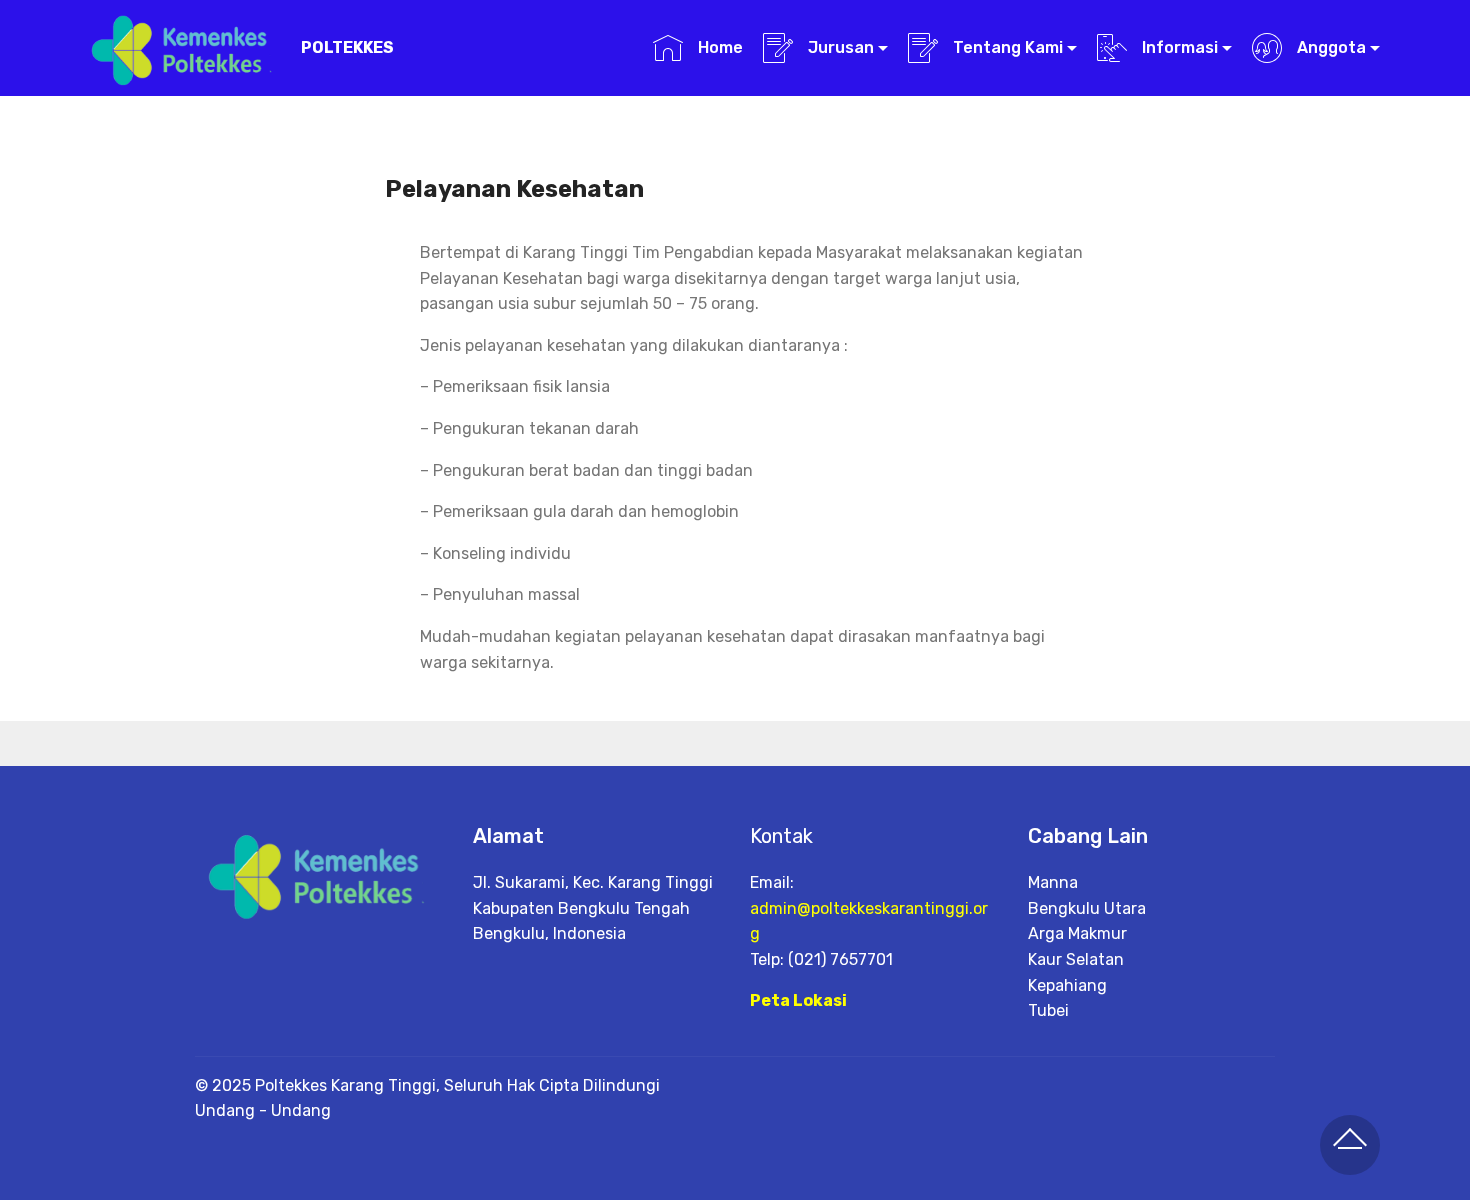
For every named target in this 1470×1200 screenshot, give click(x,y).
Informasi (1178, 47)
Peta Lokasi (798, 1000)
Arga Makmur (1077, 933)
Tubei (1048, 1010)
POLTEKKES (347, 47)
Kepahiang (1067, 985)
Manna (1053, 882)
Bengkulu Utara (1087, 908)
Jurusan (839, 47)
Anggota (1329, 47)
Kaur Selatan (1076, 959)
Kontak (781, 836)
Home (718, 47)
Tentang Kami (1006, 47)
